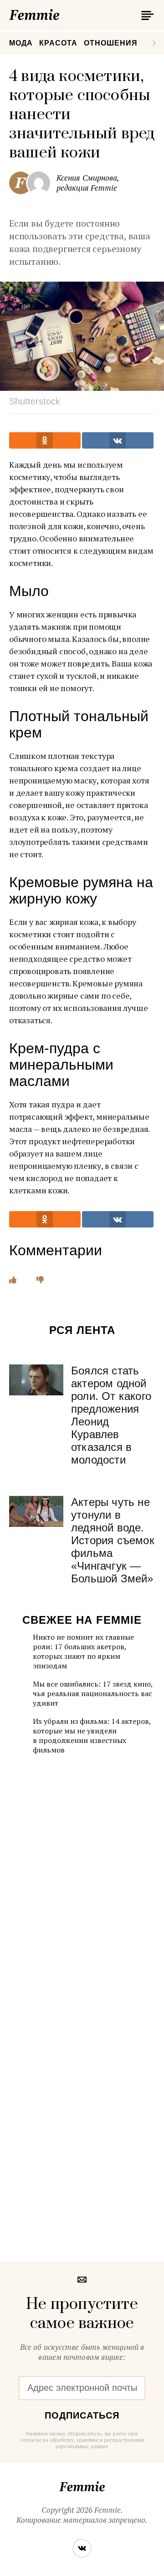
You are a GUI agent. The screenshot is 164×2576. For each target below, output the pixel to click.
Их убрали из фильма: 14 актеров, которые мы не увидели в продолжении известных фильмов (92, 1735)
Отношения (111, 43)
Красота (58, 43)
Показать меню (146, 15)
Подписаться (82, 2415)
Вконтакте (82, 2548)
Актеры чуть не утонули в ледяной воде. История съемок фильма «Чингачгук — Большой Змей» (113, 1540)
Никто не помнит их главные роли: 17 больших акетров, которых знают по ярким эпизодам (83, 1651)
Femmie (61, 13)
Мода (21, 43)
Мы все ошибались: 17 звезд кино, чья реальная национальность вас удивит (93, 1693)
